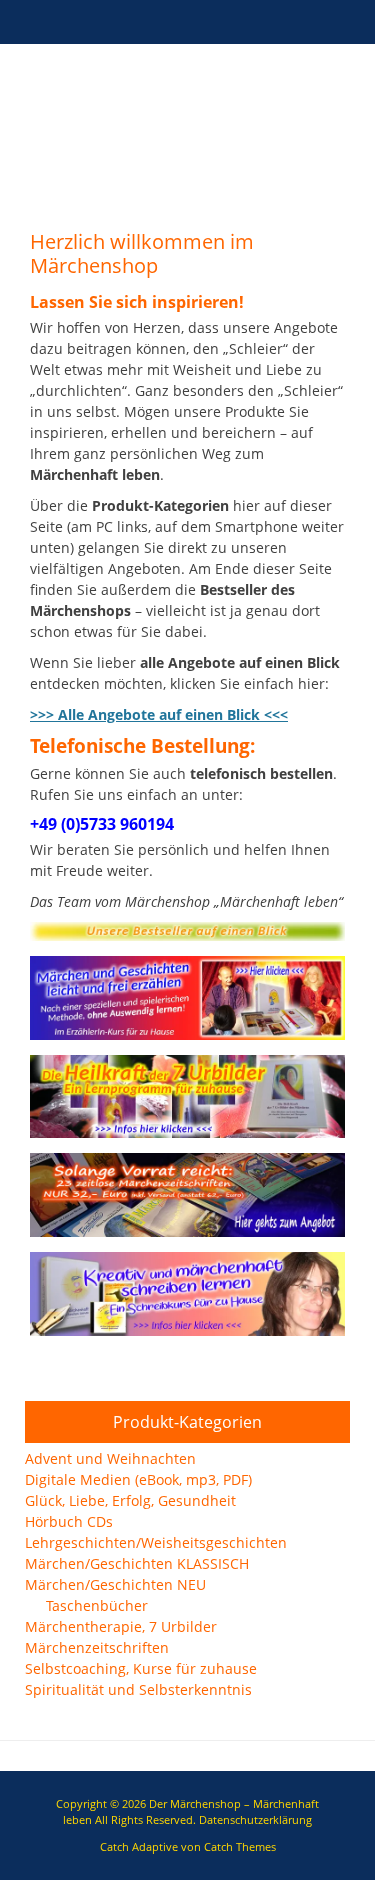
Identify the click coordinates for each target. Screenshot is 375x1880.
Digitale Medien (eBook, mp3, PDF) (138, 1479)
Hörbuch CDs (69, 1521)
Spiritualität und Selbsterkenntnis (138, 1689)
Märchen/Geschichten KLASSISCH (137, 1563)
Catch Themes (240, 1846)
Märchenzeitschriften (97, 1647)
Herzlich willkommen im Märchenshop (142, 253)
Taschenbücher (97, 1605)
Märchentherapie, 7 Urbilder (121, 1626)
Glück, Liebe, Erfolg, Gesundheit (130, 1500)
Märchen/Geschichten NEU (115, 1584)
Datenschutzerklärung (255, 1819)
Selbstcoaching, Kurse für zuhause (141, 1668)
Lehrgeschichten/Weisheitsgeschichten (156, 1542)
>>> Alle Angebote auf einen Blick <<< (159, 714)
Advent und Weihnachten (110, 1458)
